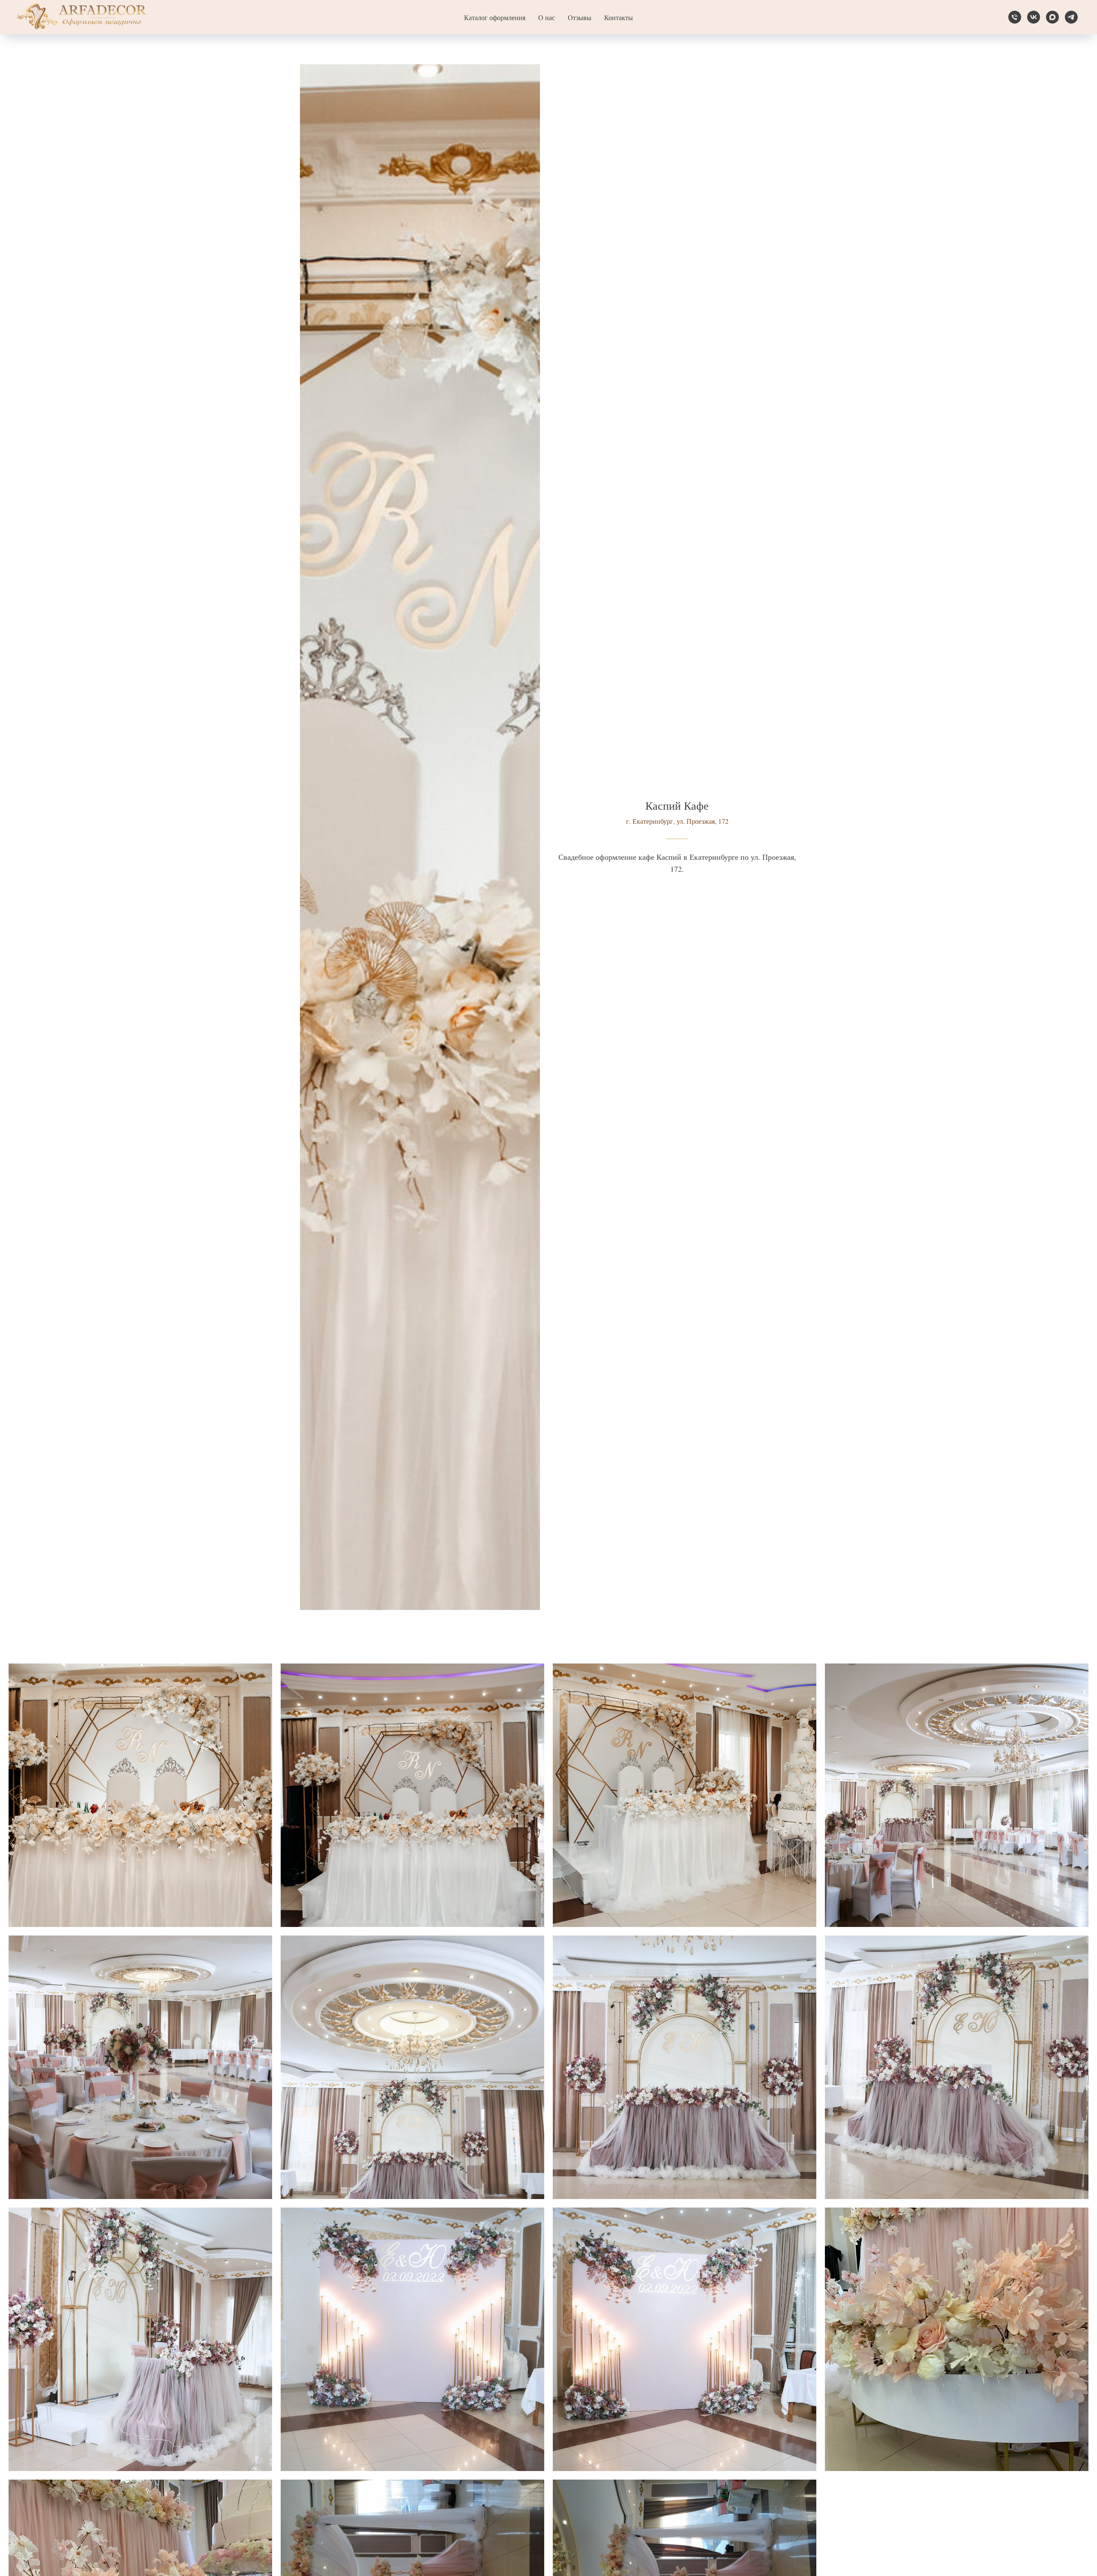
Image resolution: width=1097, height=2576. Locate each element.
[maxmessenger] (1052, 17)
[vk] (1034, 17)
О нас (547, 17)
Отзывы (580, 17)
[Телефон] (1015, 17)
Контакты (619, 17)
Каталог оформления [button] (495, 17)
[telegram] (1071, 17)
